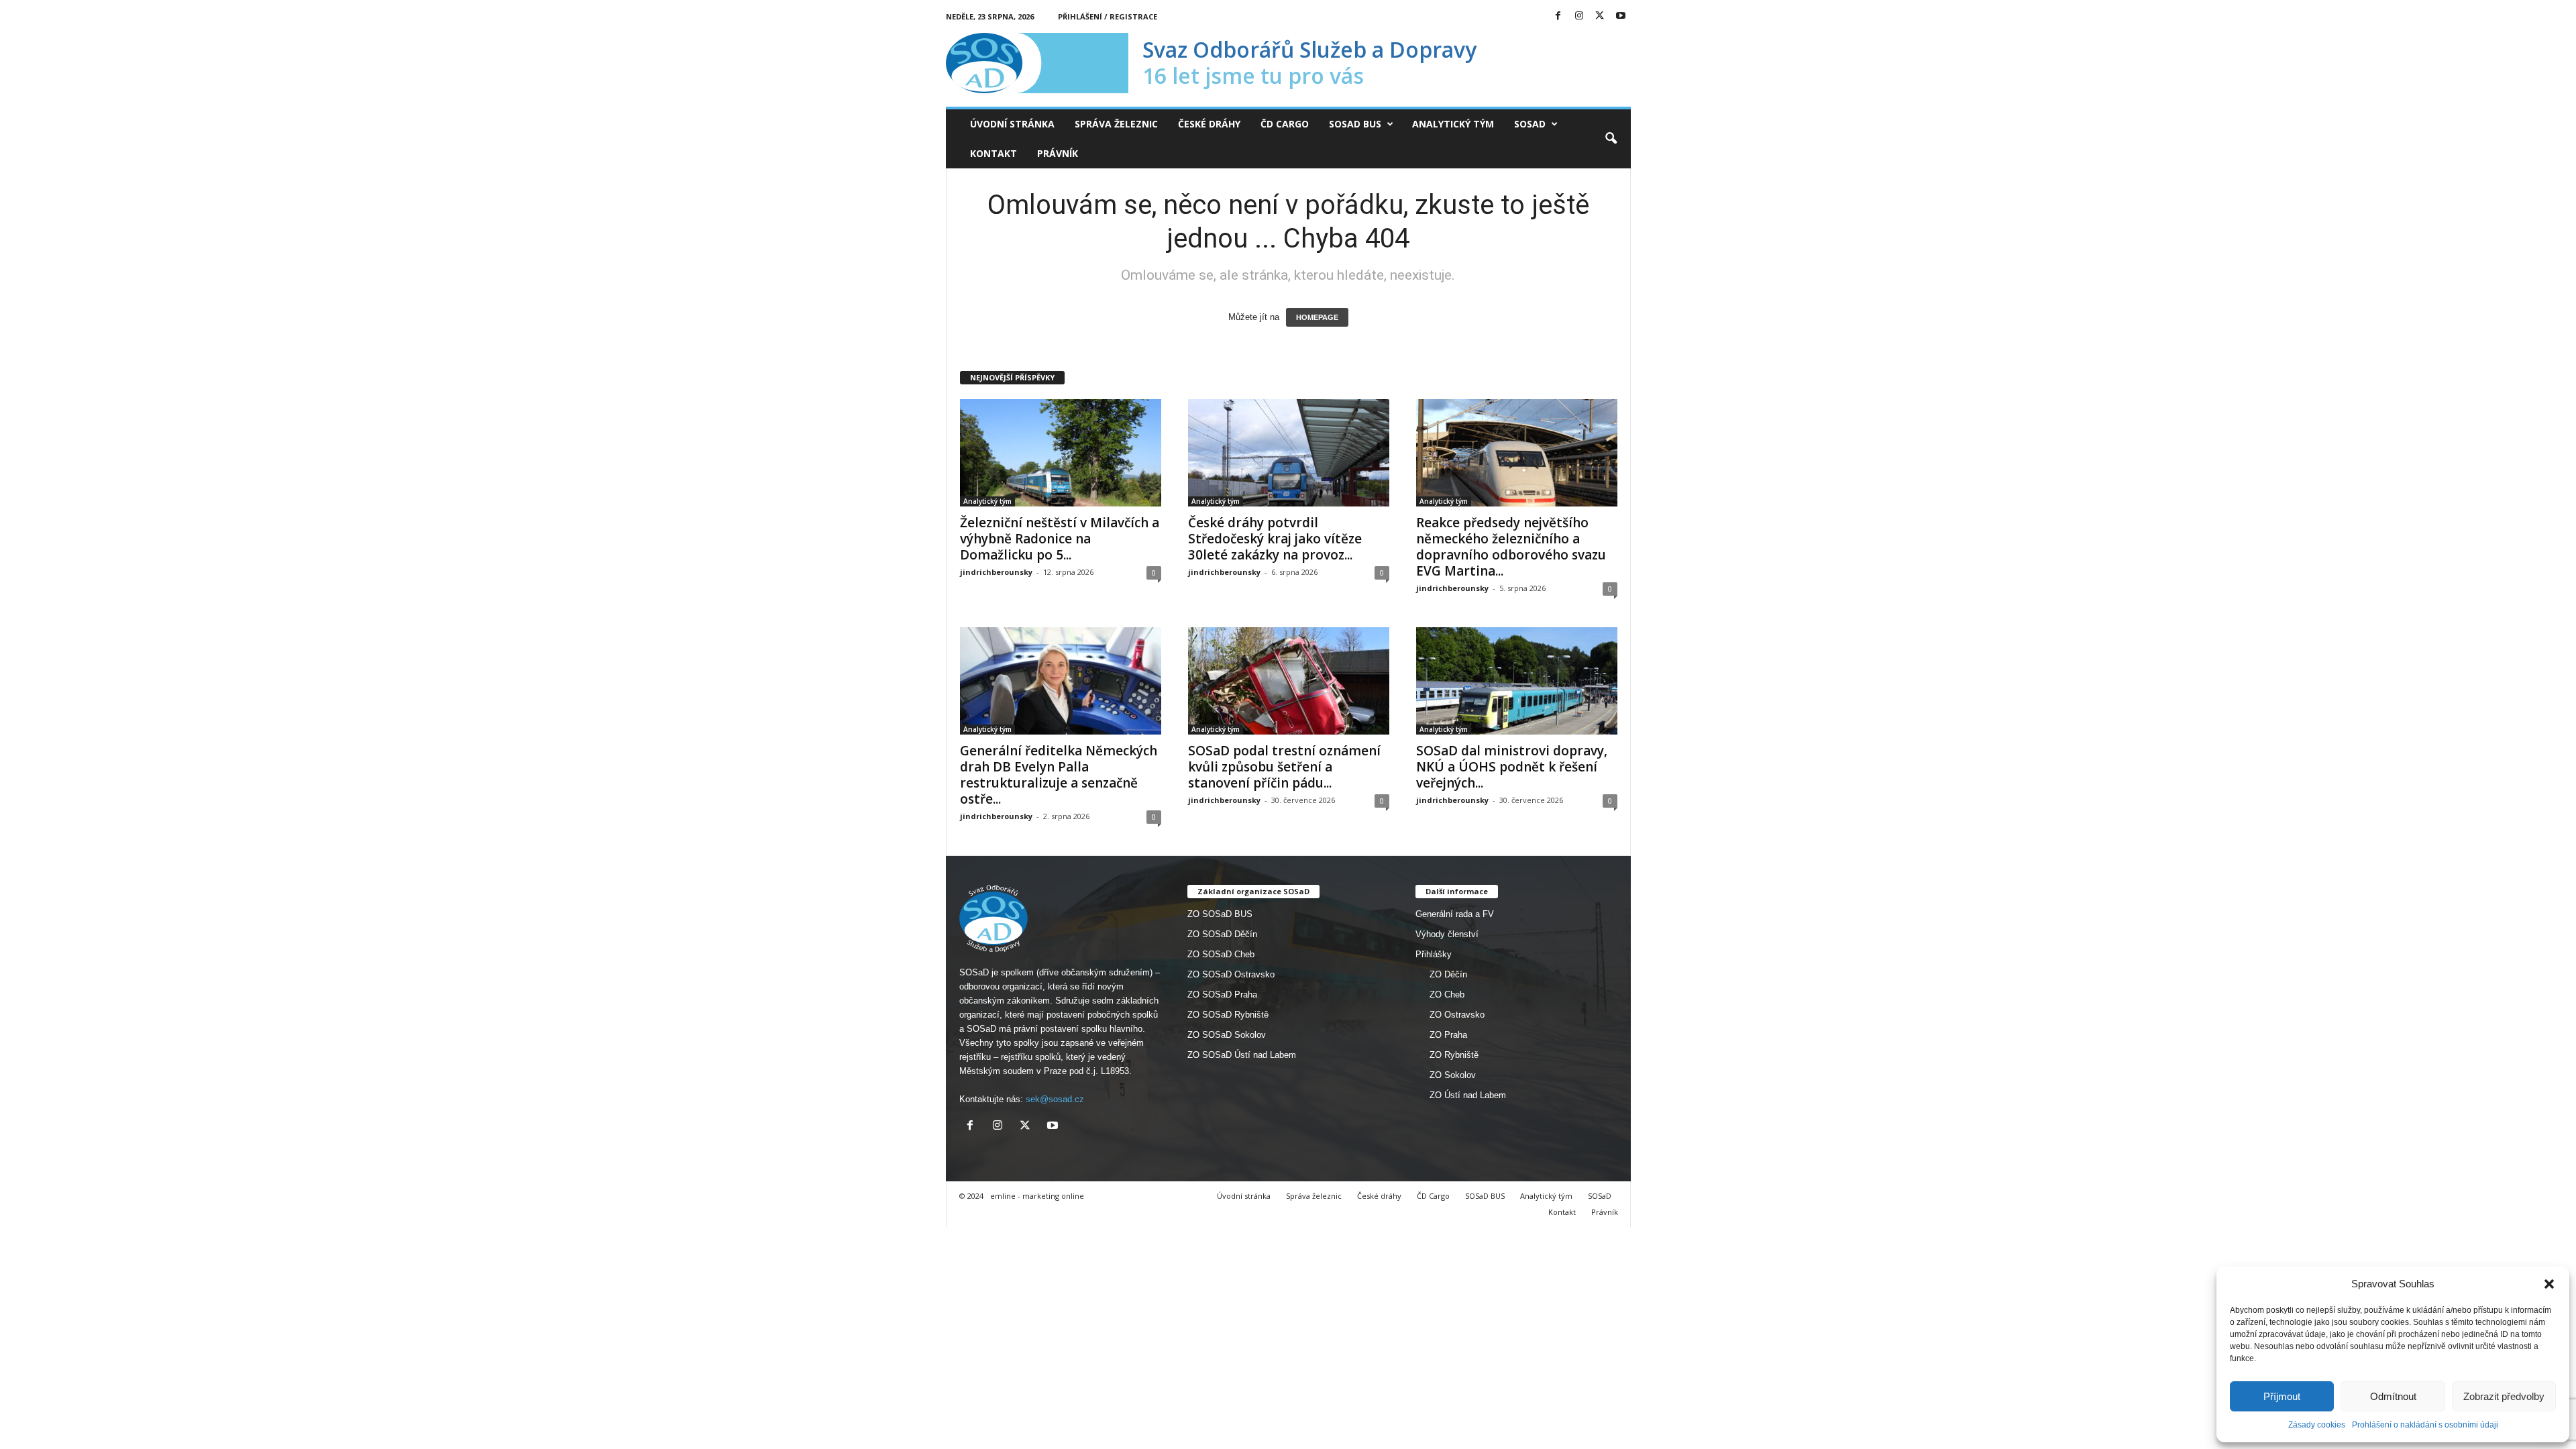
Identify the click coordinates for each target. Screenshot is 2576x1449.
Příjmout (2282, 1396)
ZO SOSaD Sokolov (1227, 1035)
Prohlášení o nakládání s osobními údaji (2425, 1425)
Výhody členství (1447, 934)
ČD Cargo (1285, 124)
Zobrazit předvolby (2504, 1396)
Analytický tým (1453, 124)
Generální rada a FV (1455, 914)
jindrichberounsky (996, 572)
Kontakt (994, 153)
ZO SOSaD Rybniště (1228, 1015)
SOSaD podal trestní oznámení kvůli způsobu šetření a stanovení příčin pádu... (1284, 767)
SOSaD (1530, 124)
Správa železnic (1116, 124)
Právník (1058, 153)
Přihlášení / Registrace (1108, 16)
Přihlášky (1434, 954)
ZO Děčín (1448, 974)
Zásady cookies (2317, 1425)
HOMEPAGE (1317, 317)
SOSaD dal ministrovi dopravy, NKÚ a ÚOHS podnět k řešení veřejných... (1512, 767)
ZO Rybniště (1454, 1055)
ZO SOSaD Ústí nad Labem (1242, 1055)
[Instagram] (1579, 16)
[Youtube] (1621, 16)
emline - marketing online (1037, 1196)
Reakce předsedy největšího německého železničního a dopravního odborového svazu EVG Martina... (1511, 547)
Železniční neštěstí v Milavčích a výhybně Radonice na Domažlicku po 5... (1060, 539)
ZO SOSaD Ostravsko (1231, 974)
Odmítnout (2393, 1396)
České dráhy (1209, 124)
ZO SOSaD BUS (1220, 914)
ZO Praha (1448, 1035)
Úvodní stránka (1012, 124)
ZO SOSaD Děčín (1222, 934)
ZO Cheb (1447, 995)
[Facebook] (1558, 16)
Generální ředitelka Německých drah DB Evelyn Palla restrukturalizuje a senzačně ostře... (1059, 775)
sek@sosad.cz (1055, 1099)
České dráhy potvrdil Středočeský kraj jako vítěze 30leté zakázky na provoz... (1275, 539)
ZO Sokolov (1453, 1075)
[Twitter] (1600, 16)
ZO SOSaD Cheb (1221, 954)
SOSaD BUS (1355, 124)
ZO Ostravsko (1457, 1015)
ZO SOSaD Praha (1222, 995)
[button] (2549, 1284)
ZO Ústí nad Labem (1468, 1095)
